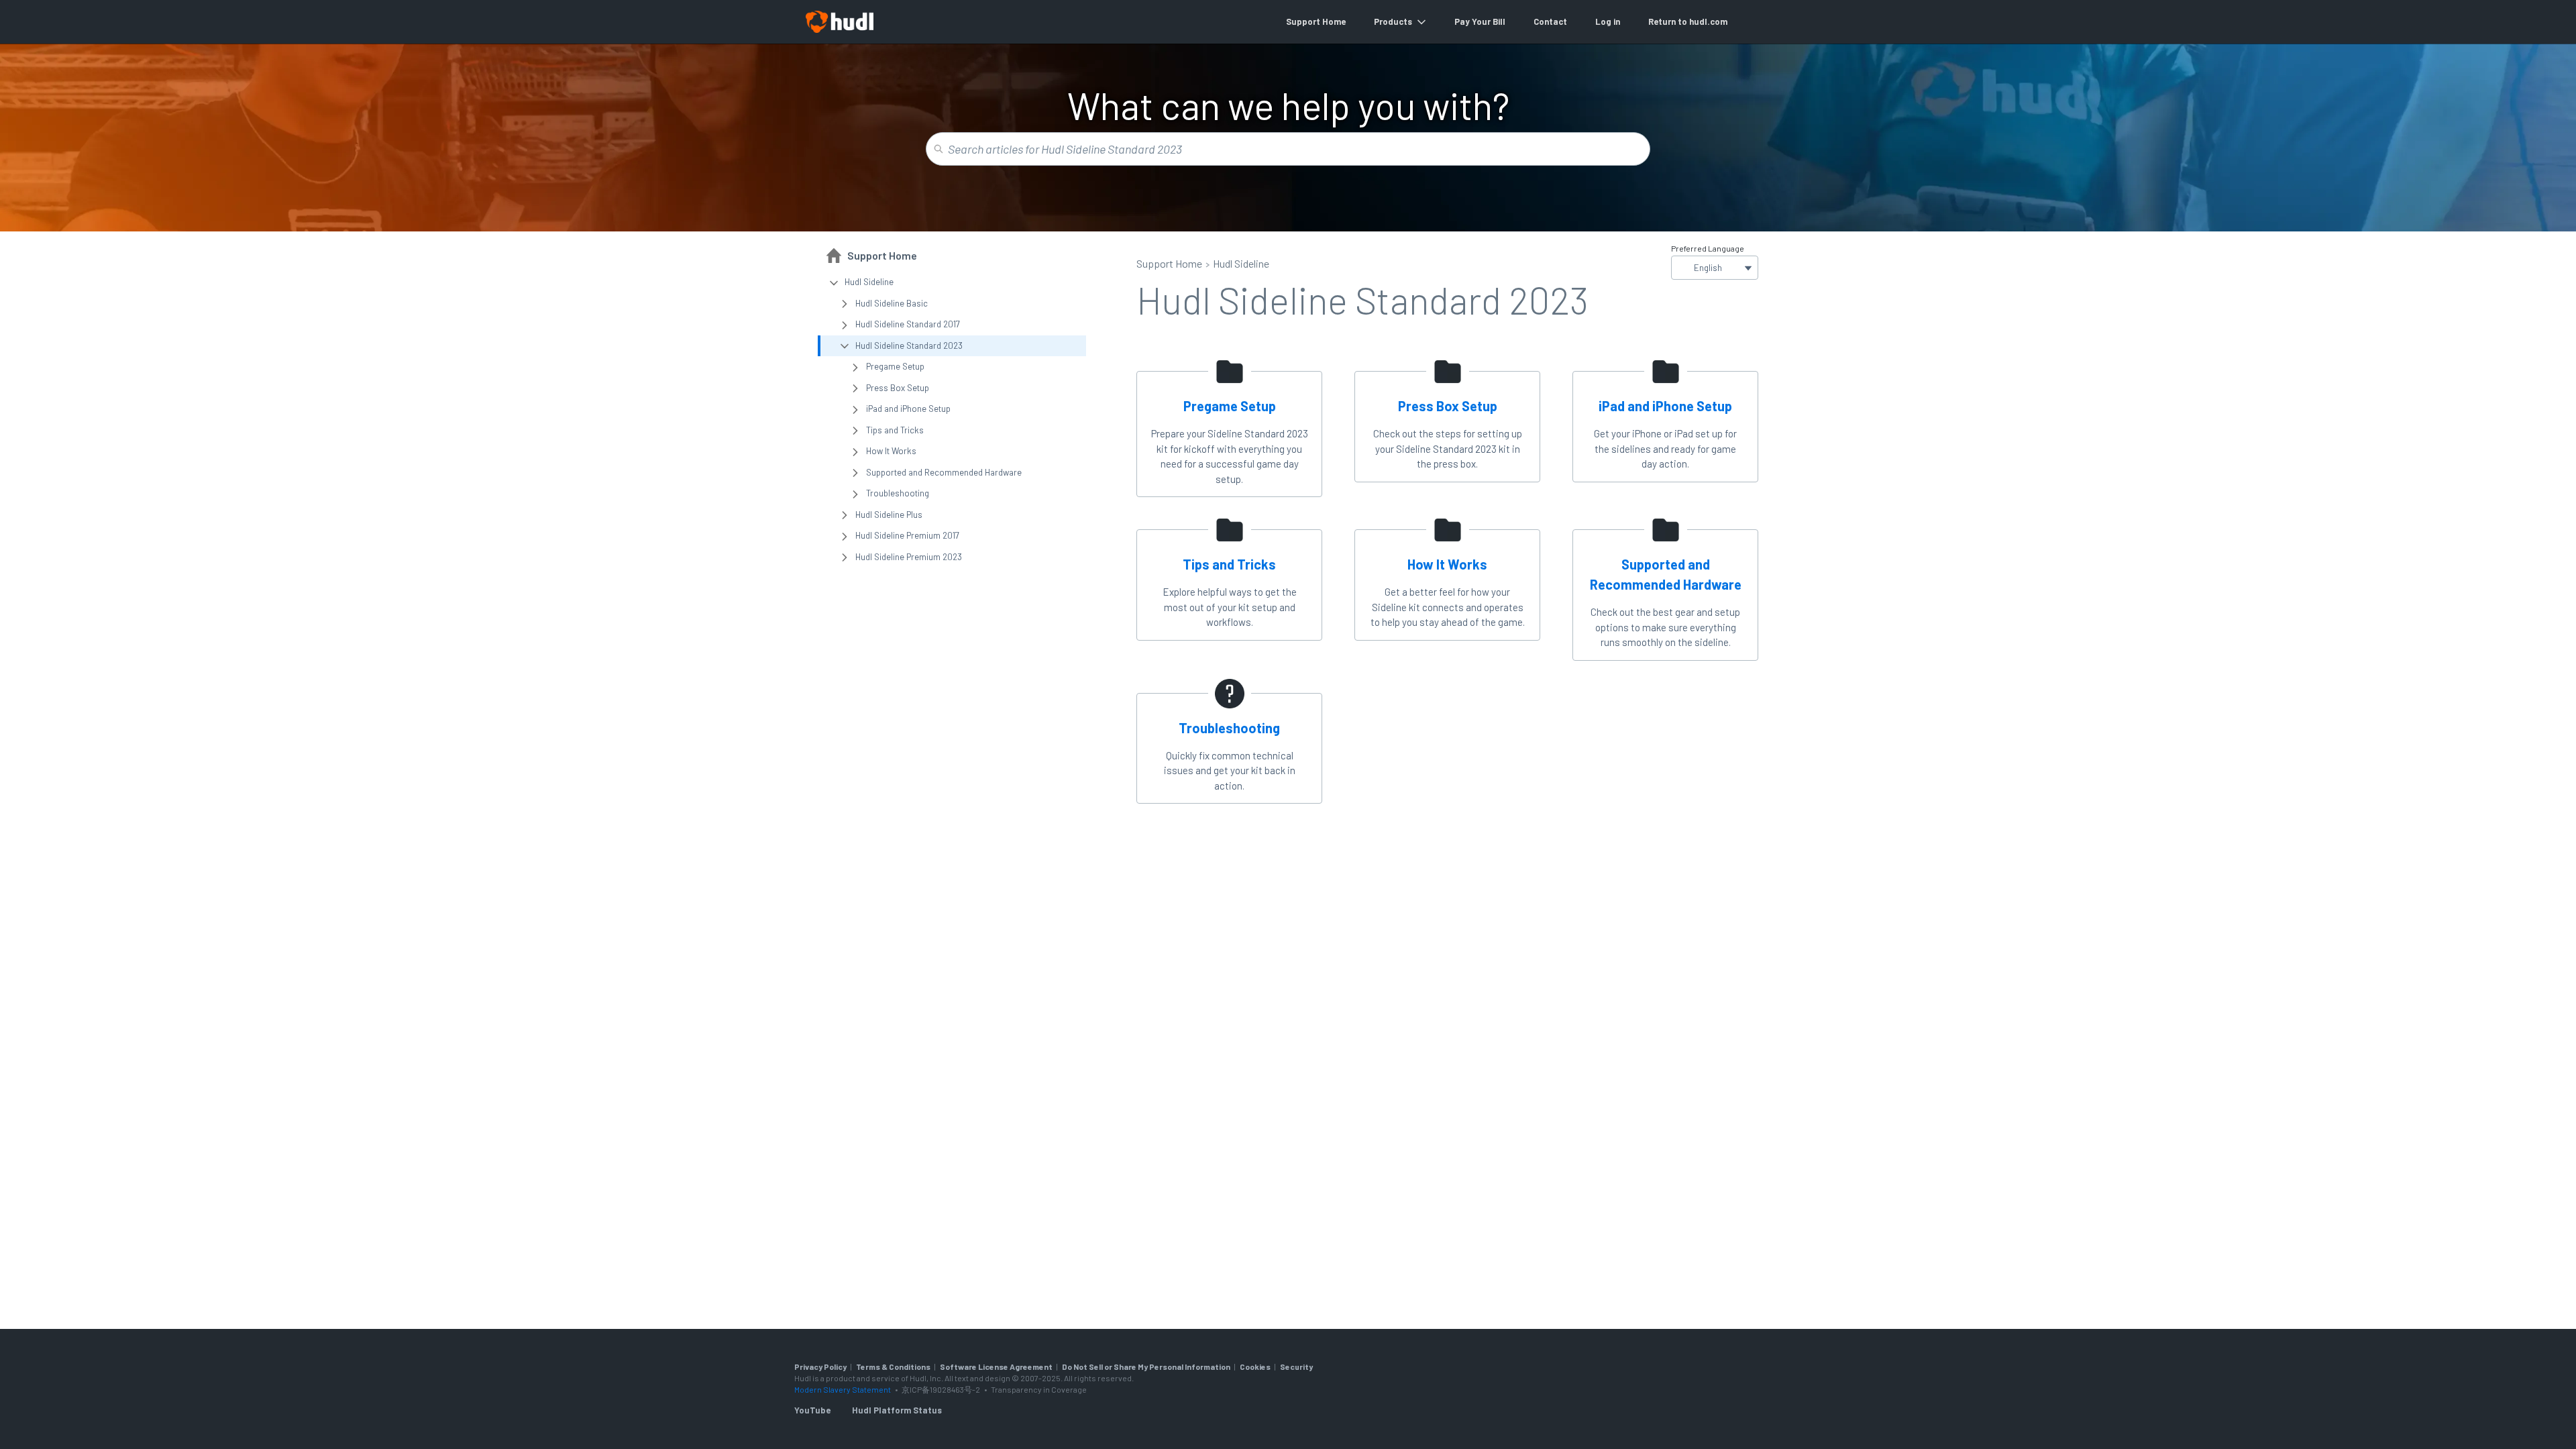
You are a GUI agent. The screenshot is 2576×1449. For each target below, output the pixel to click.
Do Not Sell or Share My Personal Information (1146, 1366)
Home (1334, 21)
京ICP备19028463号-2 (942, 1389)
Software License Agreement (996, 1366)
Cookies (1255, 1366)
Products (1393, 21)
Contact (1550, 21)
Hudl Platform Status (897, 1410)
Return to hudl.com (1688, 21)
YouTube (812, 1410)
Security (1296, 1366)
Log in (1608, 21)
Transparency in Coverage (1039, 1389)
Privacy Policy (820, 1366)
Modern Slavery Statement (843, 1389)
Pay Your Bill (1480, 21)
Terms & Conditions (893, 1366)
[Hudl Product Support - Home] (839, 22)
